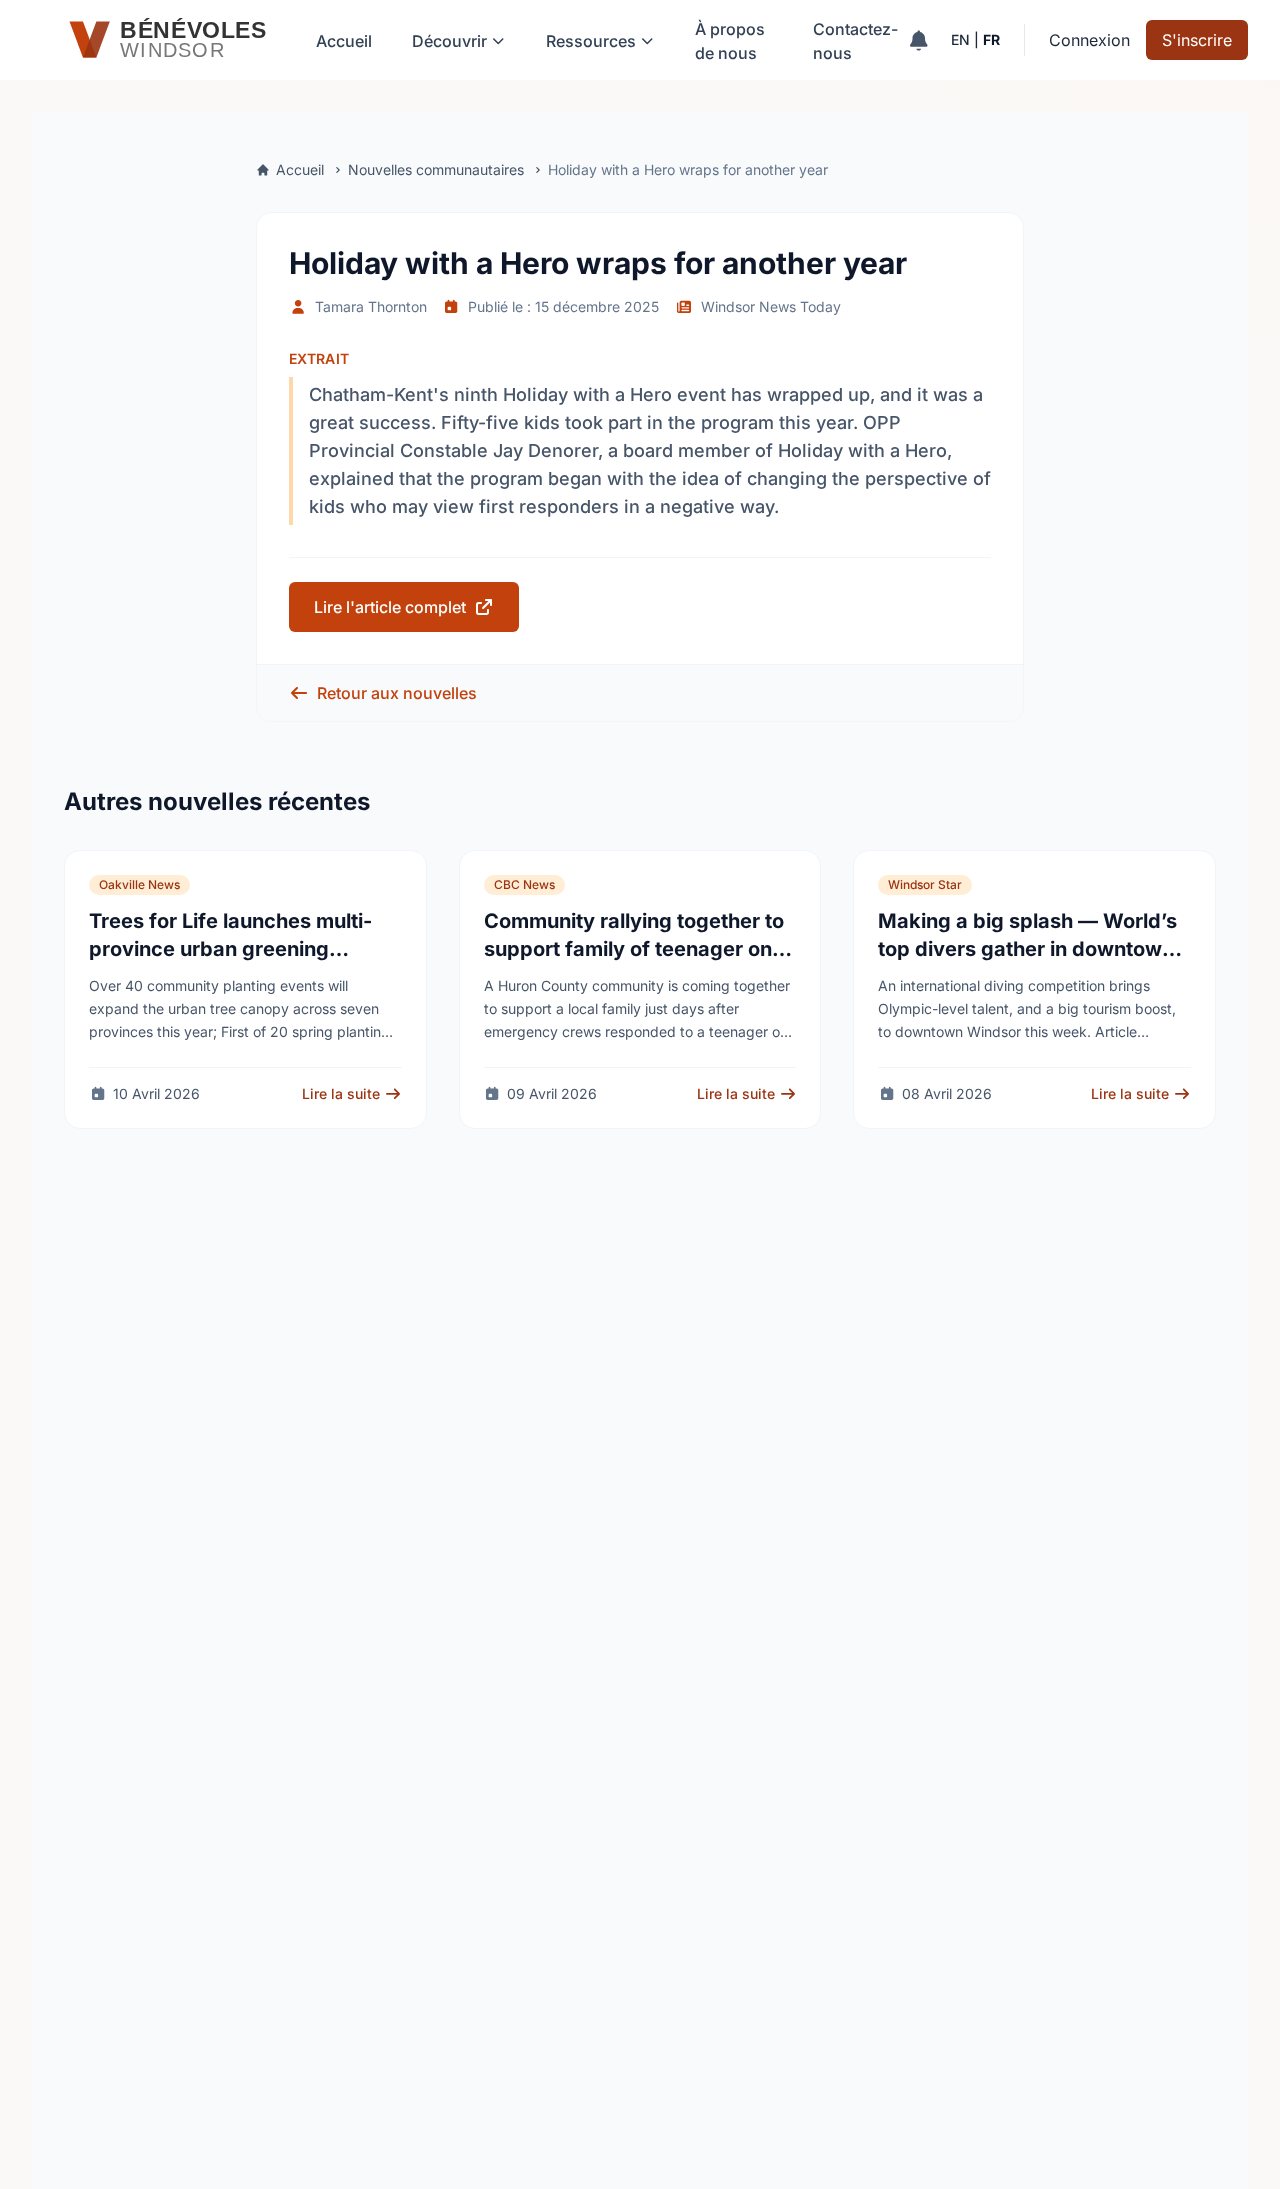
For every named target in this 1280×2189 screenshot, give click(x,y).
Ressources (591, 41)
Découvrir (449, 41)
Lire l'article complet (390, 607)
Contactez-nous (855, 41)
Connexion (1089, 40)
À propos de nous (730, 41)
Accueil (344, 41)
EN (960, 39)
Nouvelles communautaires (436, 169)
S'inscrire (1197, 40)
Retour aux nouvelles (397, 693)
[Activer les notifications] (918, 40)
